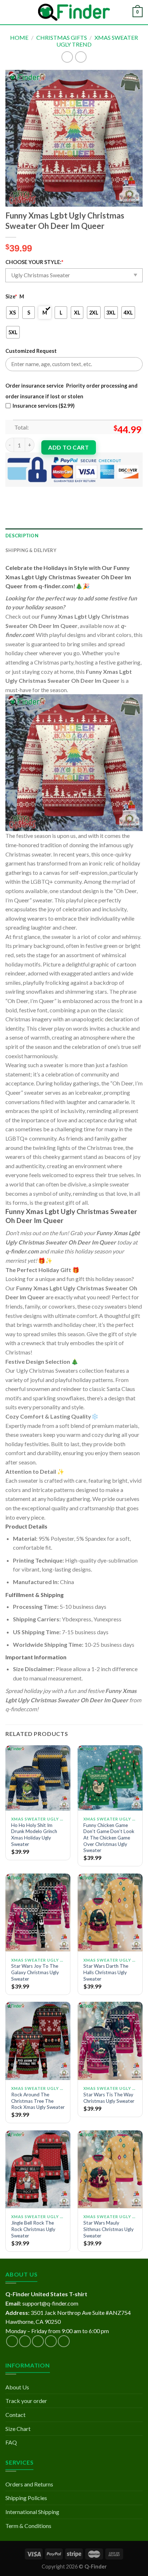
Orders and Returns (29, 2484)
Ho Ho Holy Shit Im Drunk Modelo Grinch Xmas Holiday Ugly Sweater (34, 1835)
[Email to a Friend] (51, 493)
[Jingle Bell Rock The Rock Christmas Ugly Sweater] (38, 2169)
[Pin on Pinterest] (64, 493)
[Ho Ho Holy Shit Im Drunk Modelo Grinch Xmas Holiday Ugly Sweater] (38, 1778)
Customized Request (31, 351)
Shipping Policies (26, 2498)
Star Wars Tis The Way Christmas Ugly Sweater (109, 2098)
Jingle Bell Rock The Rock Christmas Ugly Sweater (33, 2229)
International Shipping (32, 2512)
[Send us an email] (51, 2341)
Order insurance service (34, 386)
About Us (17, 2387)
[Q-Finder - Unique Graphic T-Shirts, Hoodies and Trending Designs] (74, 12)
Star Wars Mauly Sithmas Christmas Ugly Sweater (108, 2229)
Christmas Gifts (62, 37)
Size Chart (18, 2429)
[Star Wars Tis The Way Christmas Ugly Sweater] (110, 2041)
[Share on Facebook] (25, 493)
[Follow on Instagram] (25, 2341)
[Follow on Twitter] (38, 2341)
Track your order (26, 2401)
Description (22, 536)
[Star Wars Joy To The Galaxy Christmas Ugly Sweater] (38, 1912)
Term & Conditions (28, 2526)
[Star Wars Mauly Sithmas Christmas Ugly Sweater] (110, 2169)
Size (11, 296)
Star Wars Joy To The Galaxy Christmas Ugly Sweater (35, 1972)
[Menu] (10, 12)
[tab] (74, 536)
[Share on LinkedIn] (77, 493)
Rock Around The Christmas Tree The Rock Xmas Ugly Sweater (38, 2101)
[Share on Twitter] (38, 493)
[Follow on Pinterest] (64, 2341)
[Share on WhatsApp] (12, 493)
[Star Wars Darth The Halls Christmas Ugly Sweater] (110, 1912)
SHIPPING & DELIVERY (31, 550)
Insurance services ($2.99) (44, 406)
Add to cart (68, 447)
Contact (15, 2415)
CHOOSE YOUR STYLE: (34, 262)
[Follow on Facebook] (12, 2341)
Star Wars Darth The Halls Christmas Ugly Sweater (106, 1972)
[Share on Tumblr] (90, 493)
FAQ (11, 2442)
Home (19, 37)
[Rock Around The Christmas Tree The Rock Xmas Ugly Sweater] (38, 2041)
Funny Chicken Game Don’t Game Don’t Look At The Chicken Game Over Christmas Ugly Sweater (109, 1838)
